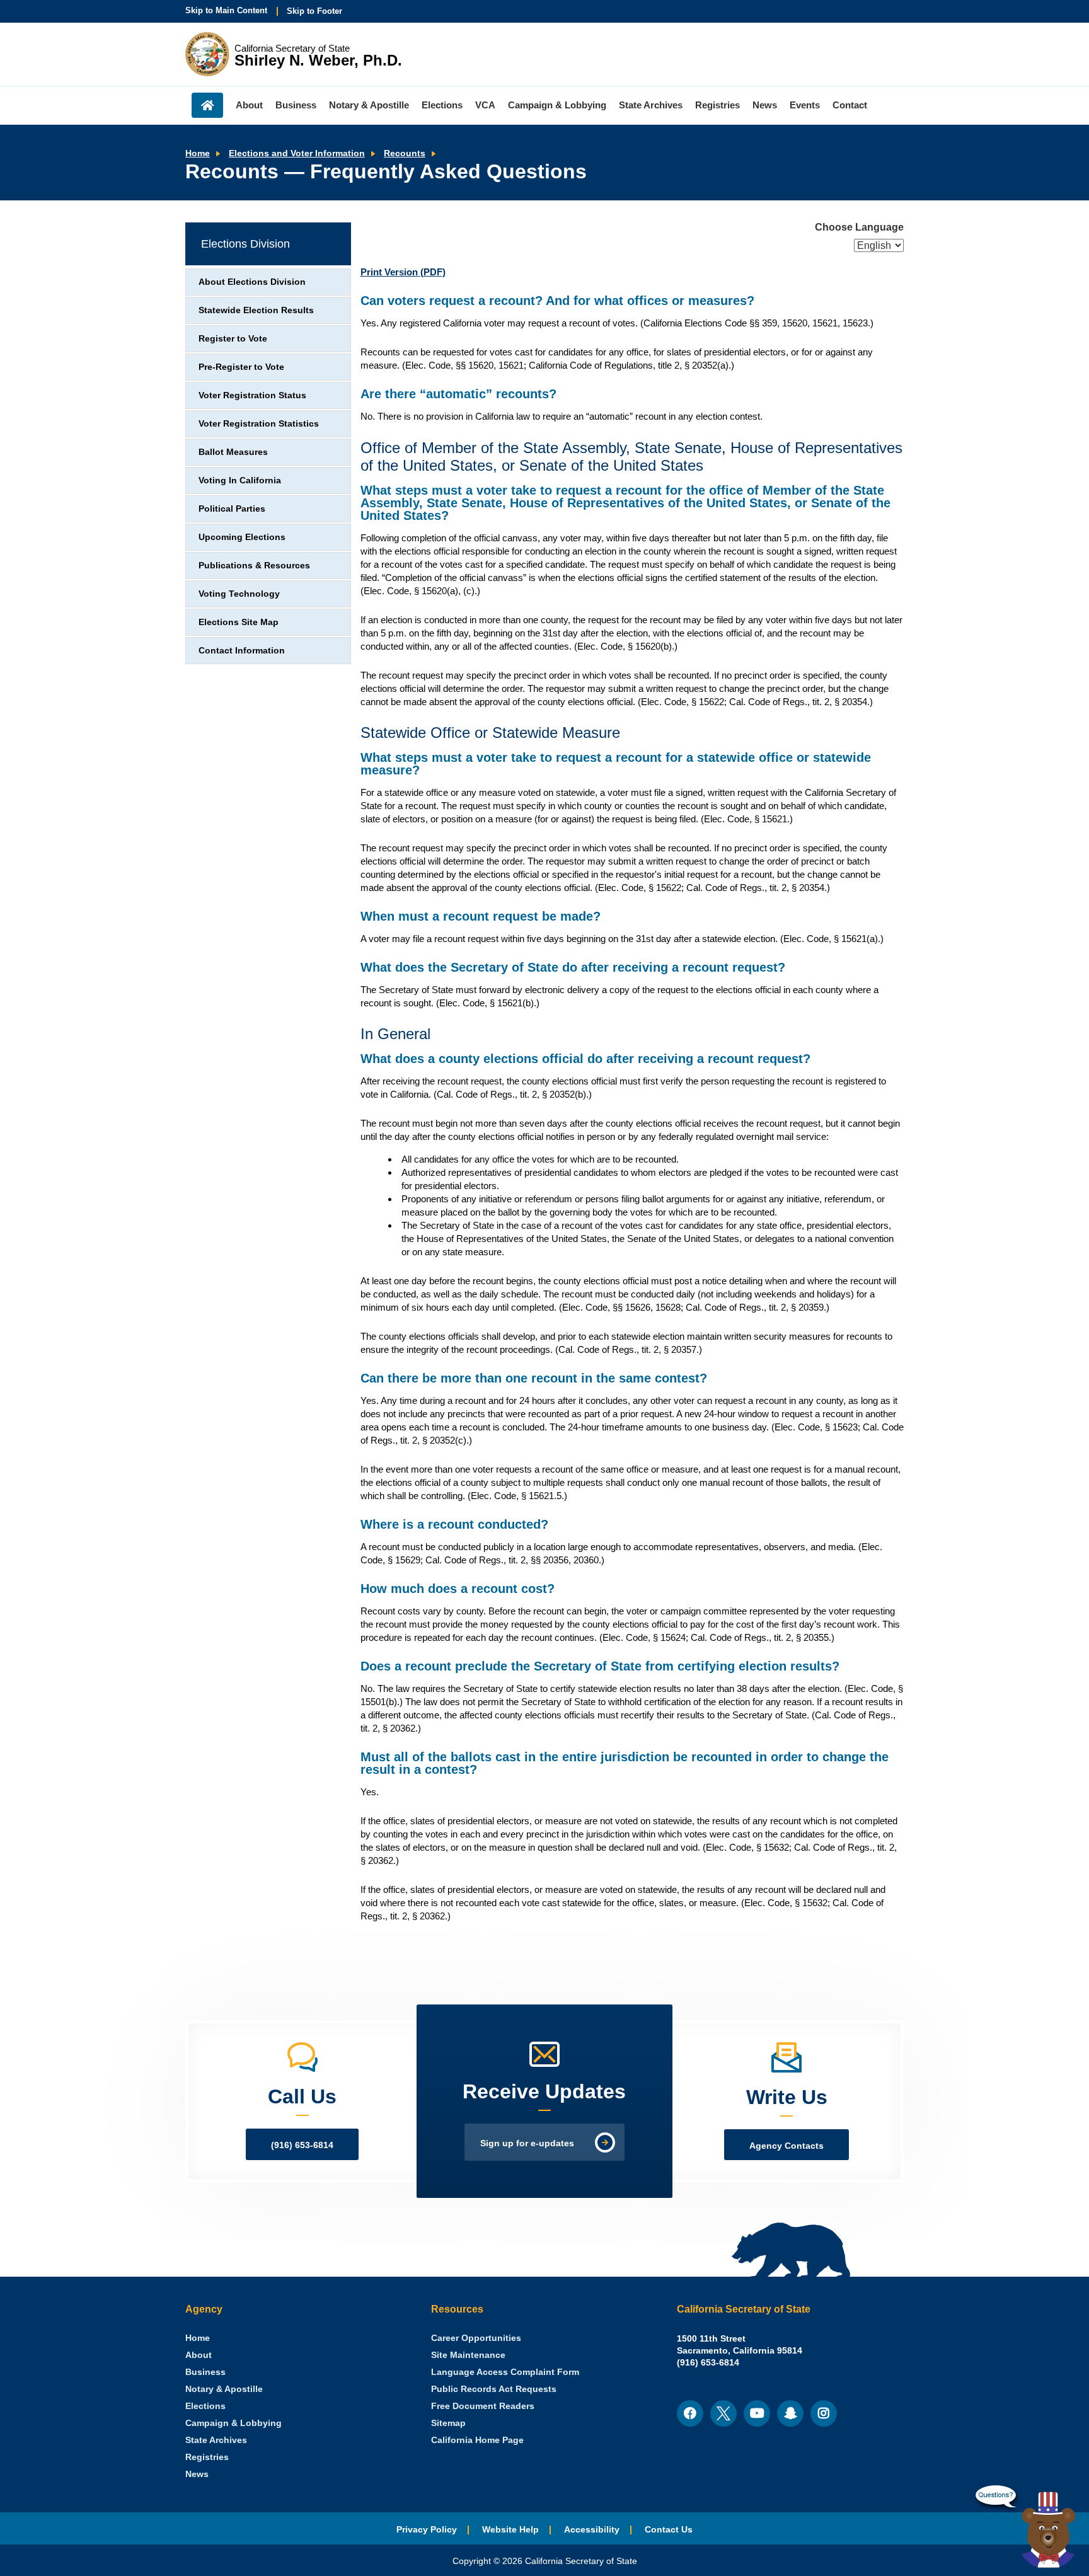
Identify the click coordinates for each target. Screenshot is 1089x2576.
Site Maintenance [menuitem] (468, 2355)
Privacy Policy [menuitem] (427, 2530)
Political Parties (232, 509)
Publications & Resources (254, 566)
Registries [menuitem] (717, 105)
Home (198, 153)
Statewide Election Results (256, 310)
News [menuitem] (765, 105)
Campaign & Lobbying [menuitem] (557, 105)
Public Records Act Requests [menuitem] (494, 2389)
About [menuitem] (249, 105)
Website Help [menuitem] (510, 2530)
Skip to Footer (314, 11)
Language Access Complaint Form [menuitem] (505, 2372)
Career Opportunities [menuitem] (476, 2338)
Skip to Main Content (226, 10)
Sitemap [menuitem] (448, 2423)
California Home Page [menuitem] (477, 2440)
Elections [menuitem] (442, 105)
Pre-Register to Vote (241, 367)
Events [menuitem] (805, 105)
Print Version (403, 272)
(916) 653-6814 (302, 2145)
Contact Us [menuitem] (669, 2530)
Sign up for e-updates (527, 2143)
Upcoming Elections (242, 537)
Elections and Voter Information (297, 153)
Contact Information (242, 651)
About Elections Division (252, 282)
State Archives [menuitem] (651, 105)
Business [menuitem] (296, 105)
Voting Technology (239, 594)
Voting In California (240, 480)
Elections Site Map (239, 622)
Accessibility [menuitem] (592, 2530)
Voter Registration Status (252, 395)
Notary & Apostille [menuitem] (369, 105)
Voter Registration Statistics (259, 424)
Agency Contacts (786, 2146)
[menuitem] (198, 2338)
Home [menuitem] (207, 105)
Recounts (405, 153)
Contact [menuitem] (850, 105)
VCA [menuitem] (485, 105)
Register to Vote (233, 339)
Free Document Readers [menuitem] (483, 2406)
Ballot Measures (233, 452)
